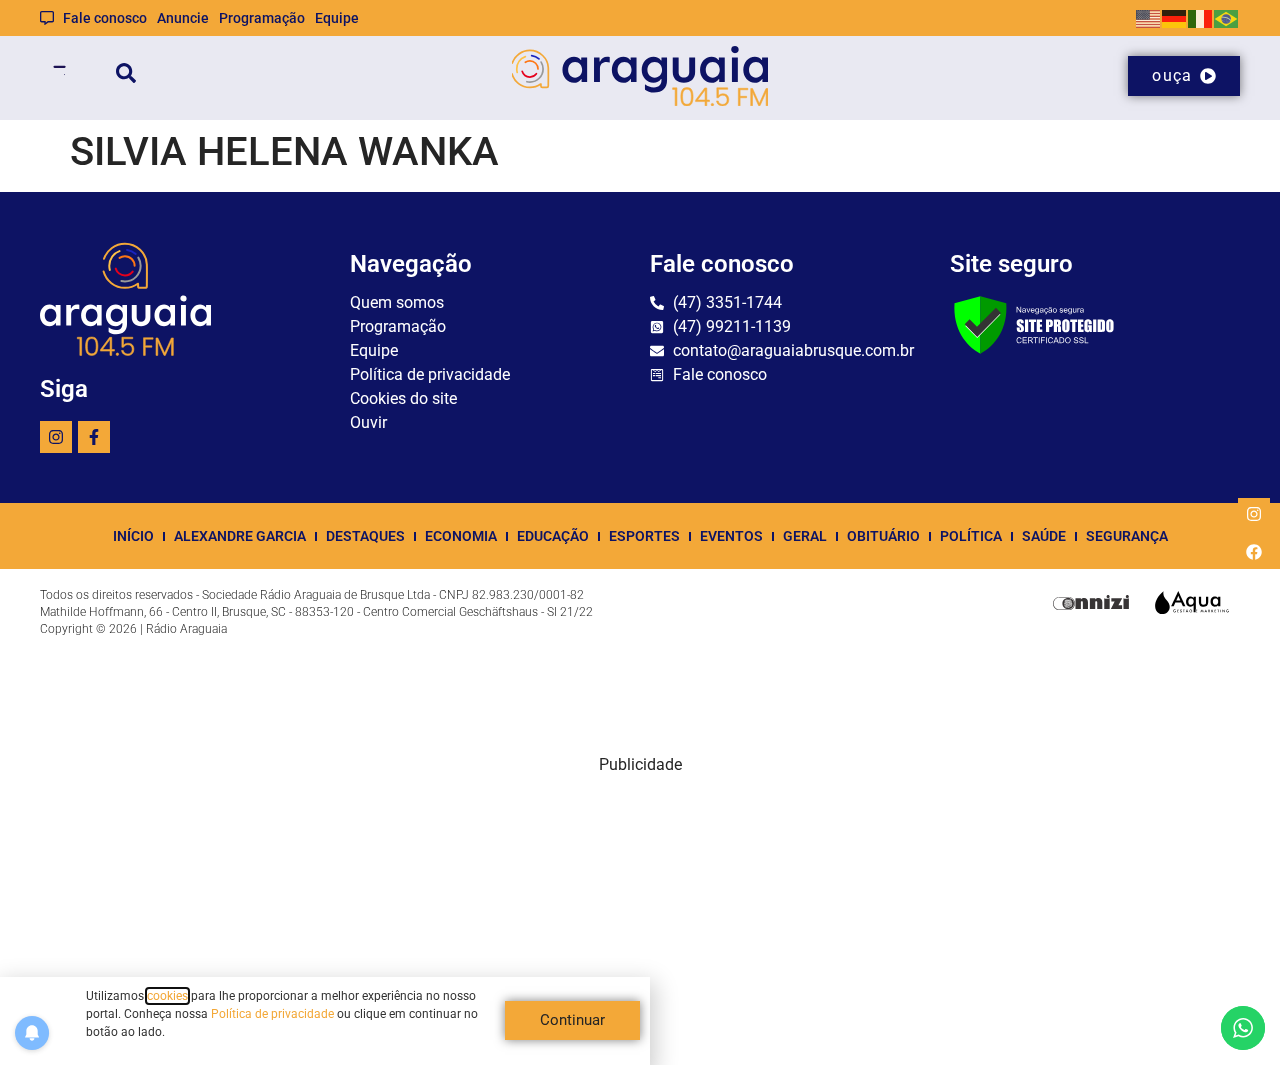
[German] (1175, 17)
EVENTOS (731, 536)
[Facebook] (1254, 552)
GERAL (805, 536)
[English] (1149, 17)
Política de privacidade (272, 1014)
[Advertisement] (640, 917)
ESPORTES (644, 536)
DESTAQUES (365, 536)
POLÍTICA (971, 536)
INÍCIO (133, 536)
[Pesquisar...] (126, 76)
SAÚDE (1044, 536)
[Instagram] (56, 437)
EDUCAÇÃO (553, 536)
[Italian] (1201, 17)
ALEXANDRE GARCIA (240, 536)
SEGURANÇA (1127, 536)
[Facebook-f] (94, 437)
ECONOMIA (461, 536)
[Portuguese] (1227, 17)
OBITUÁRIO (883, 536)
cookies (167, 996)
